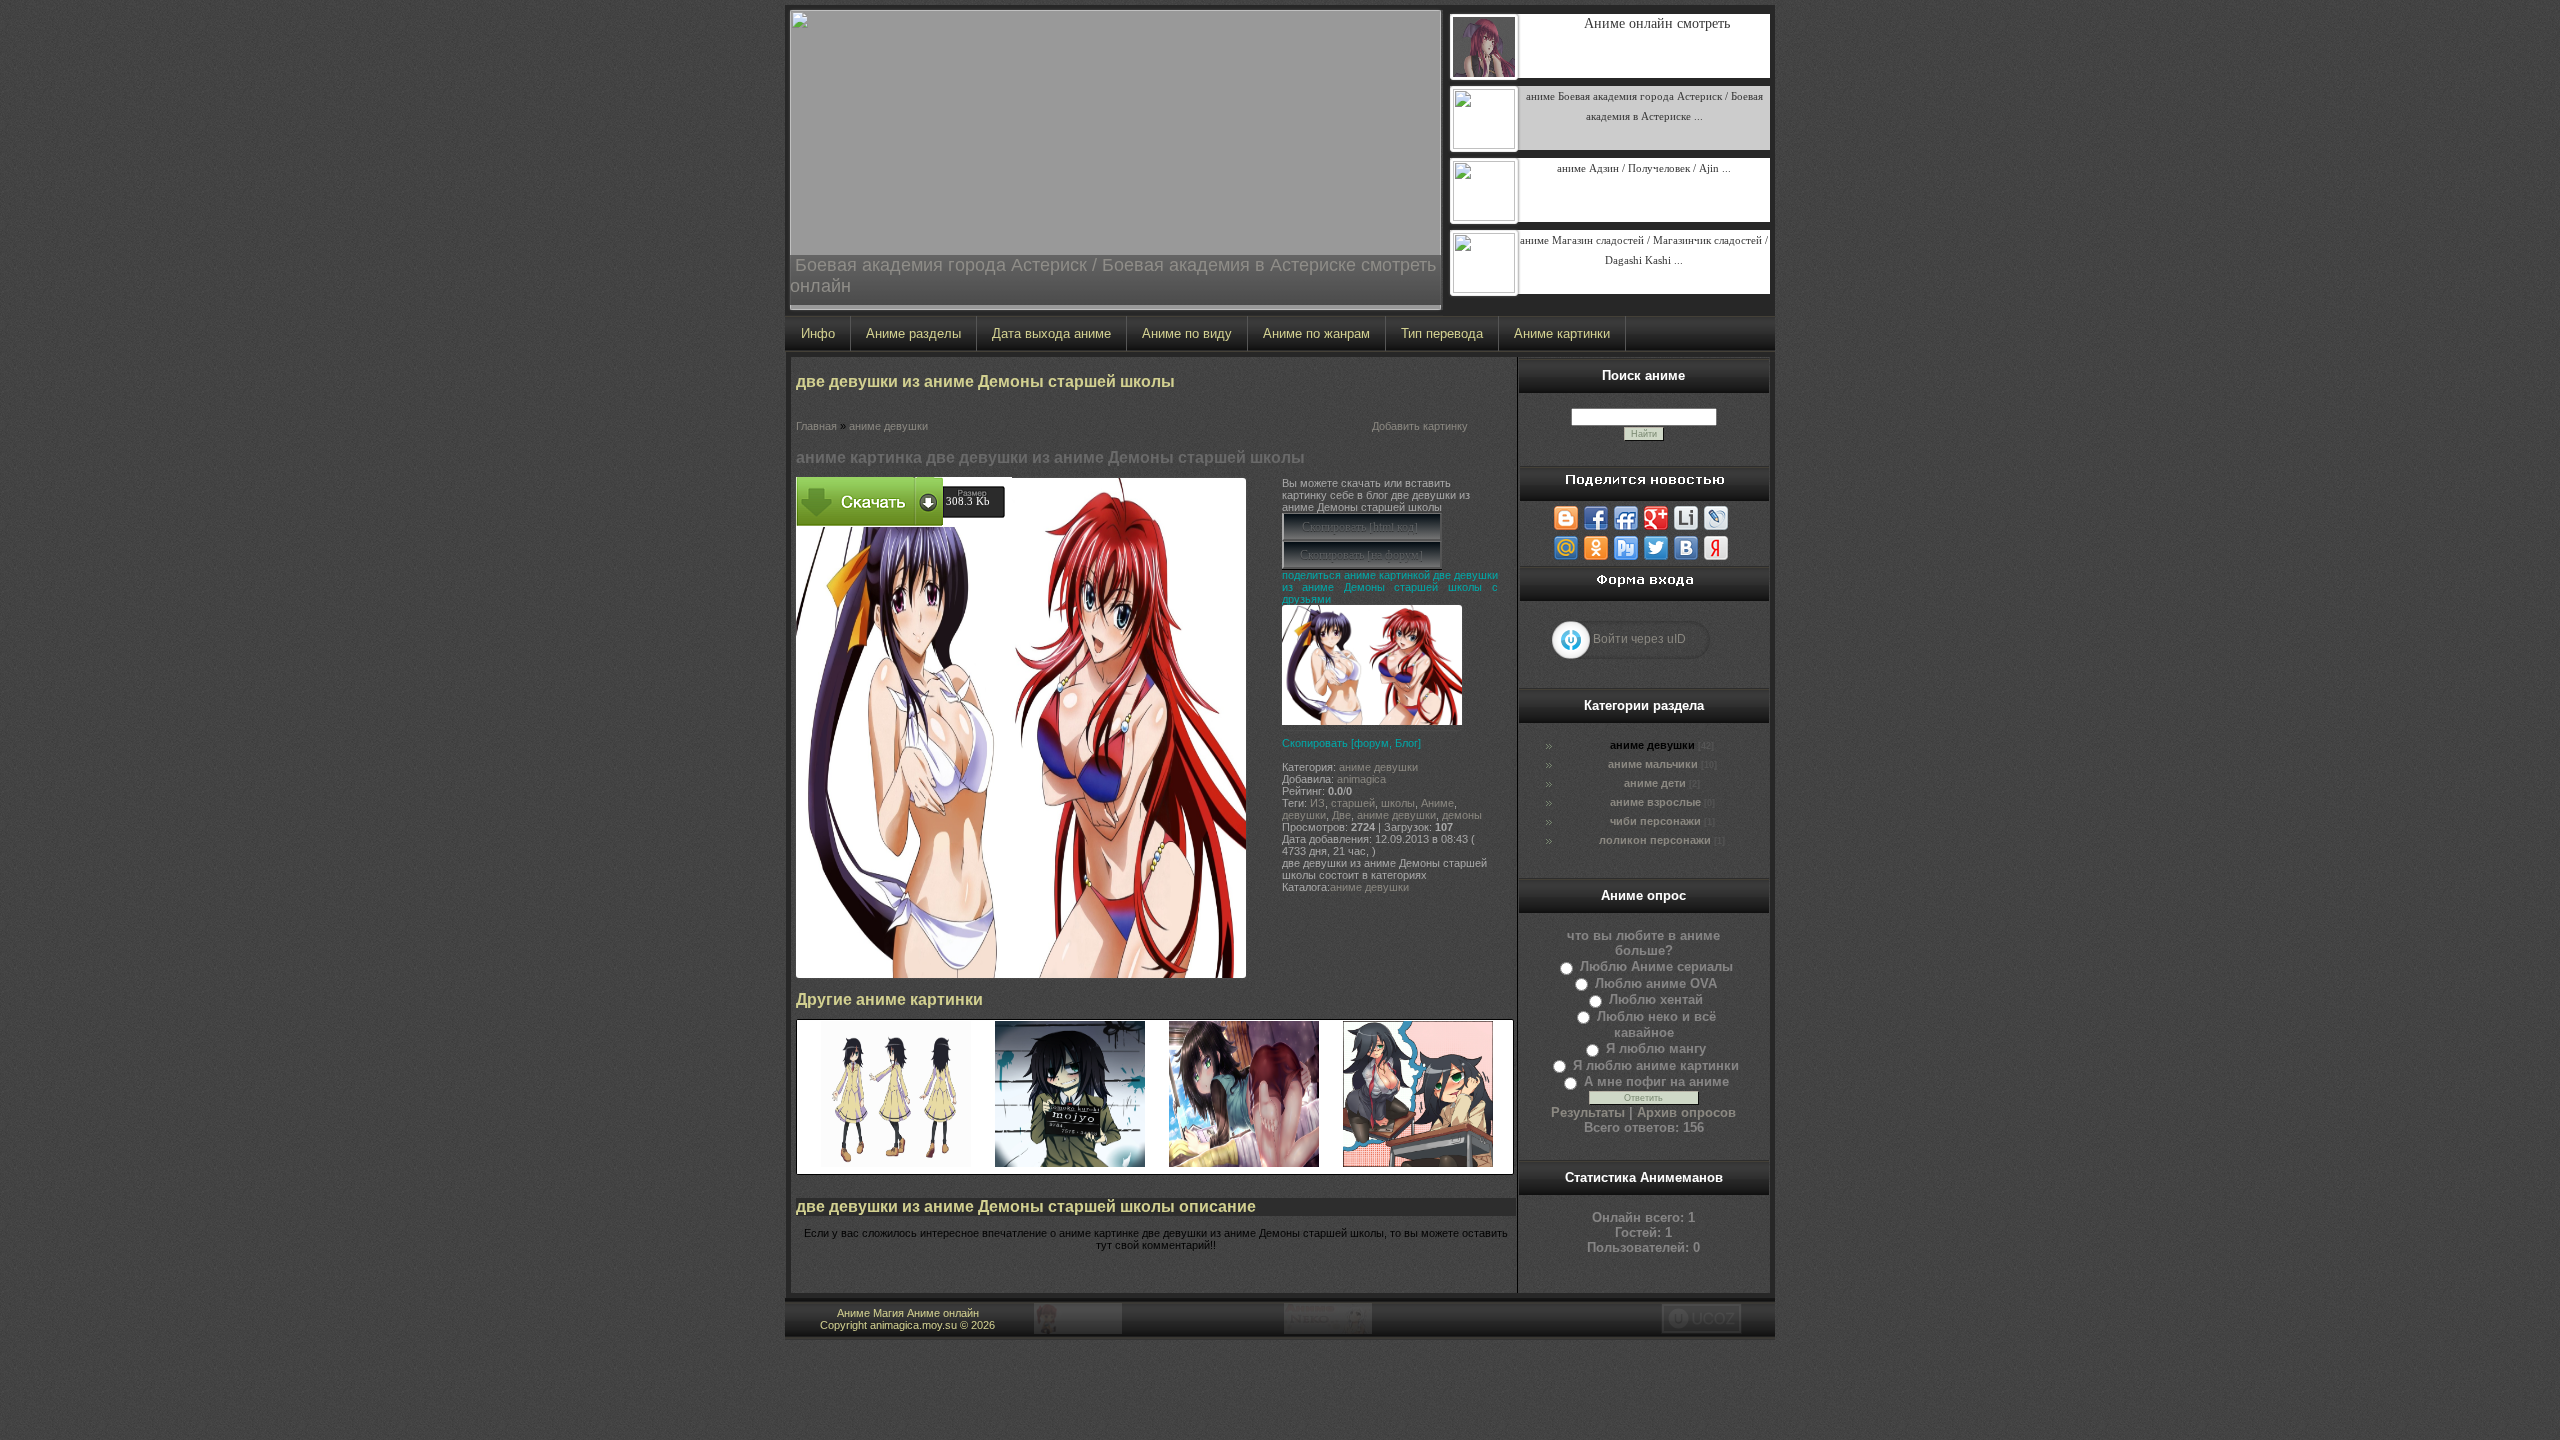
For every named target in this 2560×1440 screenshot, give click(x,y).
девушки (1304, 815)
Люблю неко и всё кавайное (1656, 1024)
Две (1341, 815)
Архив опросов (1686, 1112)
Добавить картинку (1420, 426)
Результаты (1588, 1112)
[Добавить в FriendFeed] (1626, 518)
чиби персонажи (1655, 821)
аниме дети (1655, 783)
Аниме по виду (1187, 333)
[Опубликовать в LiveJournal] (1716, 518)
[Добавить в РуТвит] (1626, 548)
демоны (1462, 815)
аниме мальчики (1653, 764)
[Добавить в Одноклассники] (1596, 548)
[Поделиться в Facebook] (1596, 518)
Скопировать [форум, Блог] (1351, 743)
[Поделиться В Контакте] (1686, 548)
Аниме (1437, 803)
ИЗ (1317, 803)
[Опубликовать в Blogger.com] (1566, 518)
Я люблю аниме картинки (1656, 1065)
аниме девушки (888, 426)
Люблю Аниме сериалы (1656, 966)
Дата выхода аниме (1051, 333)
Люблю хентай (1656, 999)
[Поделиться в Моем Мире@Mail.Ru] (1566, 548)
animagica (1361, 779)
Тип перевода (1442, 333)
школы (1398, 803)
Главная (816, 426)
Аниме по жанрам (1316, 333)
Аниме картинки (1562, 333)
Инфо (818, 333)
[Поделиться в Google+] (1656, 518)
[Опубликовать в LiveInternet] (1686, 518)
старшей (1353, 803)
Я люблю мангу (1656, 1048)
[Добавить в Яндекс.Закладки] (1716, 548)
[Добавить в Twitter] (1656, 548)
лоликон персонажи (1655, 840)
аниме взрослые (1655, 802)
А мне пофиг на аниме (1656, 1081)
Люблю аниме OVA (1656, 983)
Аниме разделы (913, 333)
